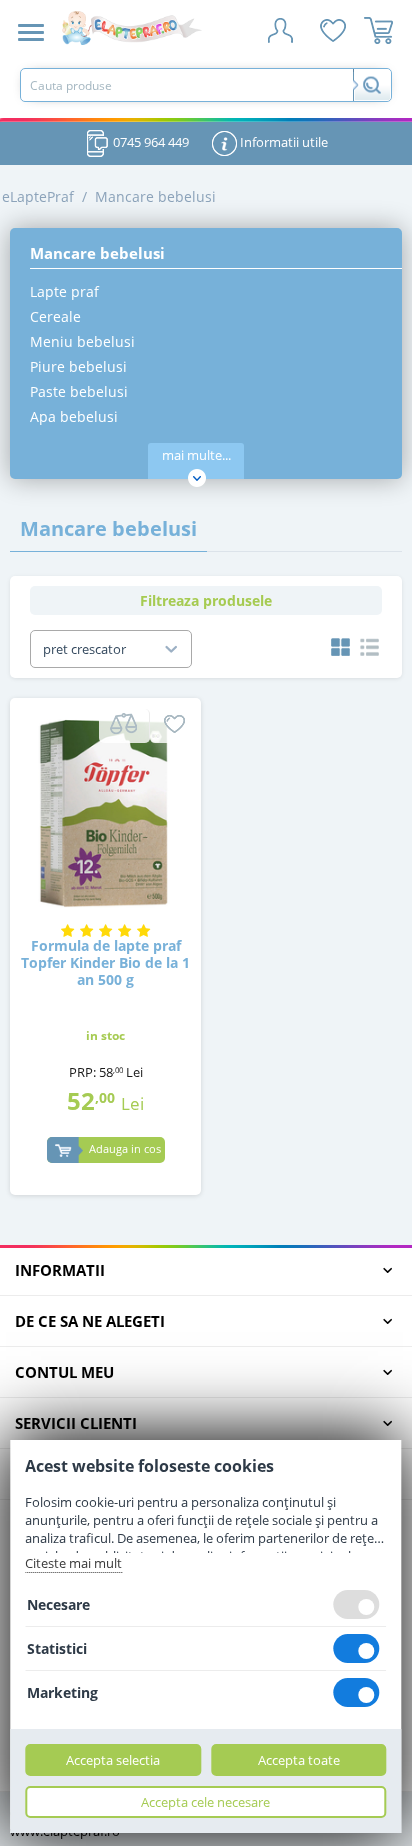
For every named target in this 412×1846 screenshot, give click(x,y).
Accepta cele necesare (205, 1802)
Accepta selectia (113, 1760)
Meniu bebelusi (82, 341)
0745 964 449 (149, 142)
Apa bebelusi (74, 416)
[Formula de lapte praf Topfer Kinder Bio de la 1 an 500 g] (105, 811)
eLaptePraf (38, 196)
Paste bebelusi (79, 391)
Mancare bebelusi (155, 196)
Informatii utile (282, 142)
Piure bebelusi (78, 366)
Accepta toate (299, 1760)
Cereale (55, 316)
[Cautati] (372, 85)
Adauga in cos (125, 1148)
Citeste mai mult (73, 1563)
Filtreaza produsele (206, 600)
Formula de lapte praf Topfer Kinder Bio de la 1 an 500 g (105, 963)
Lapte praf (64, 291)
